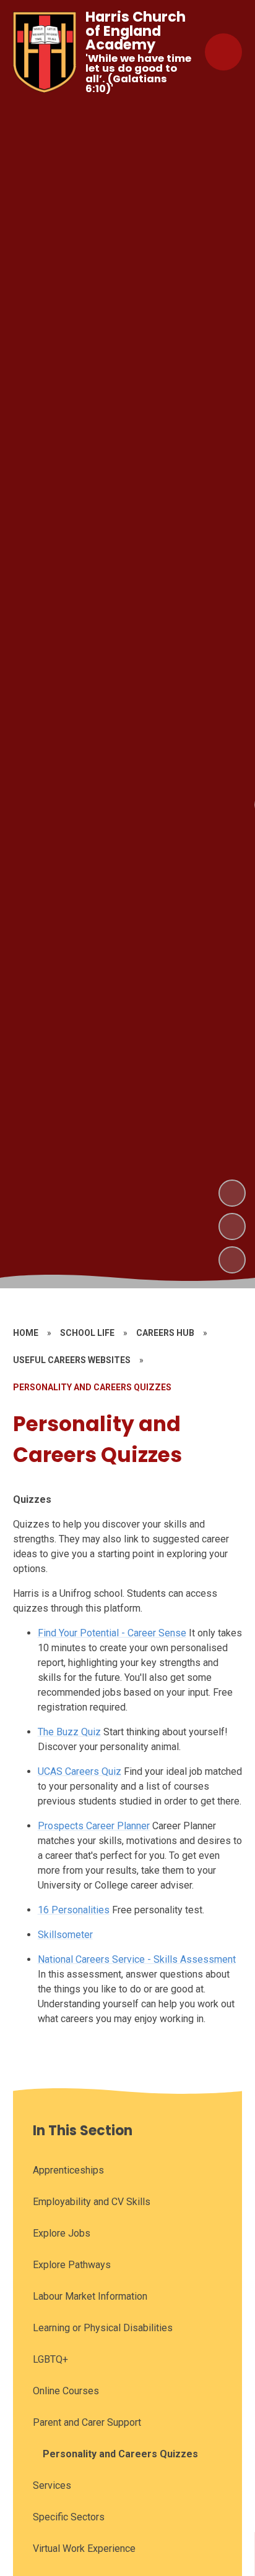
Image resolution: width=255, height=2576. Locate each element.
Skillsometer (65, 1935)
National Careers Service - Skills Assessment (137, 1959)
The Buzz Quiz (69, 1732)
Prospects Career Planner (94, 1826)
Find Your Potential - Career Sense (112, 1633)
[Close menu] (223, 52)
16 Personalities (74, 1910)
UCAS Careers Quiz (80, 1771)
